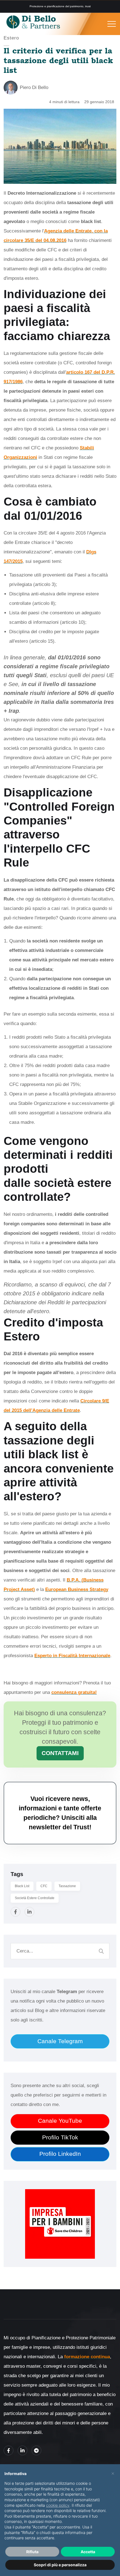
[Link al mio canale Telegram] (36, 2450)
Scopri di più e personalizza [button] (60, 2565)
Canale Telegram (60, 2041)
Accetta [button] (88, 2552)
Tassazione (67, 1886)
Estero (11, 38)
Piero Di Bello (34, 87)
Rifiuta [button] (32, 2552)
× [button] (113, 2473)
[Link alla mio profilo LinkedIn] (22, 2450)
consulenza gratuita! (74, 1692)
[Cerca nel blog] (101, 1951)
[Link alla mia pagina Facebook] (9, 2450)
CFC (44, 1886)
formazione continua (87, 2357)
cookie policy (58, 2505)
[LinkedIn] (29, 1912)
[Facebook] (15, 1912)
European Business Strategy (77, 1589)
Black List (22, 1886)
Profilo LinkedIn (60, 2154)
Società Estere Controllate (35, 1898)
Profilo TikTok (60, 2137)
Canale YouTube (60, 2121)
